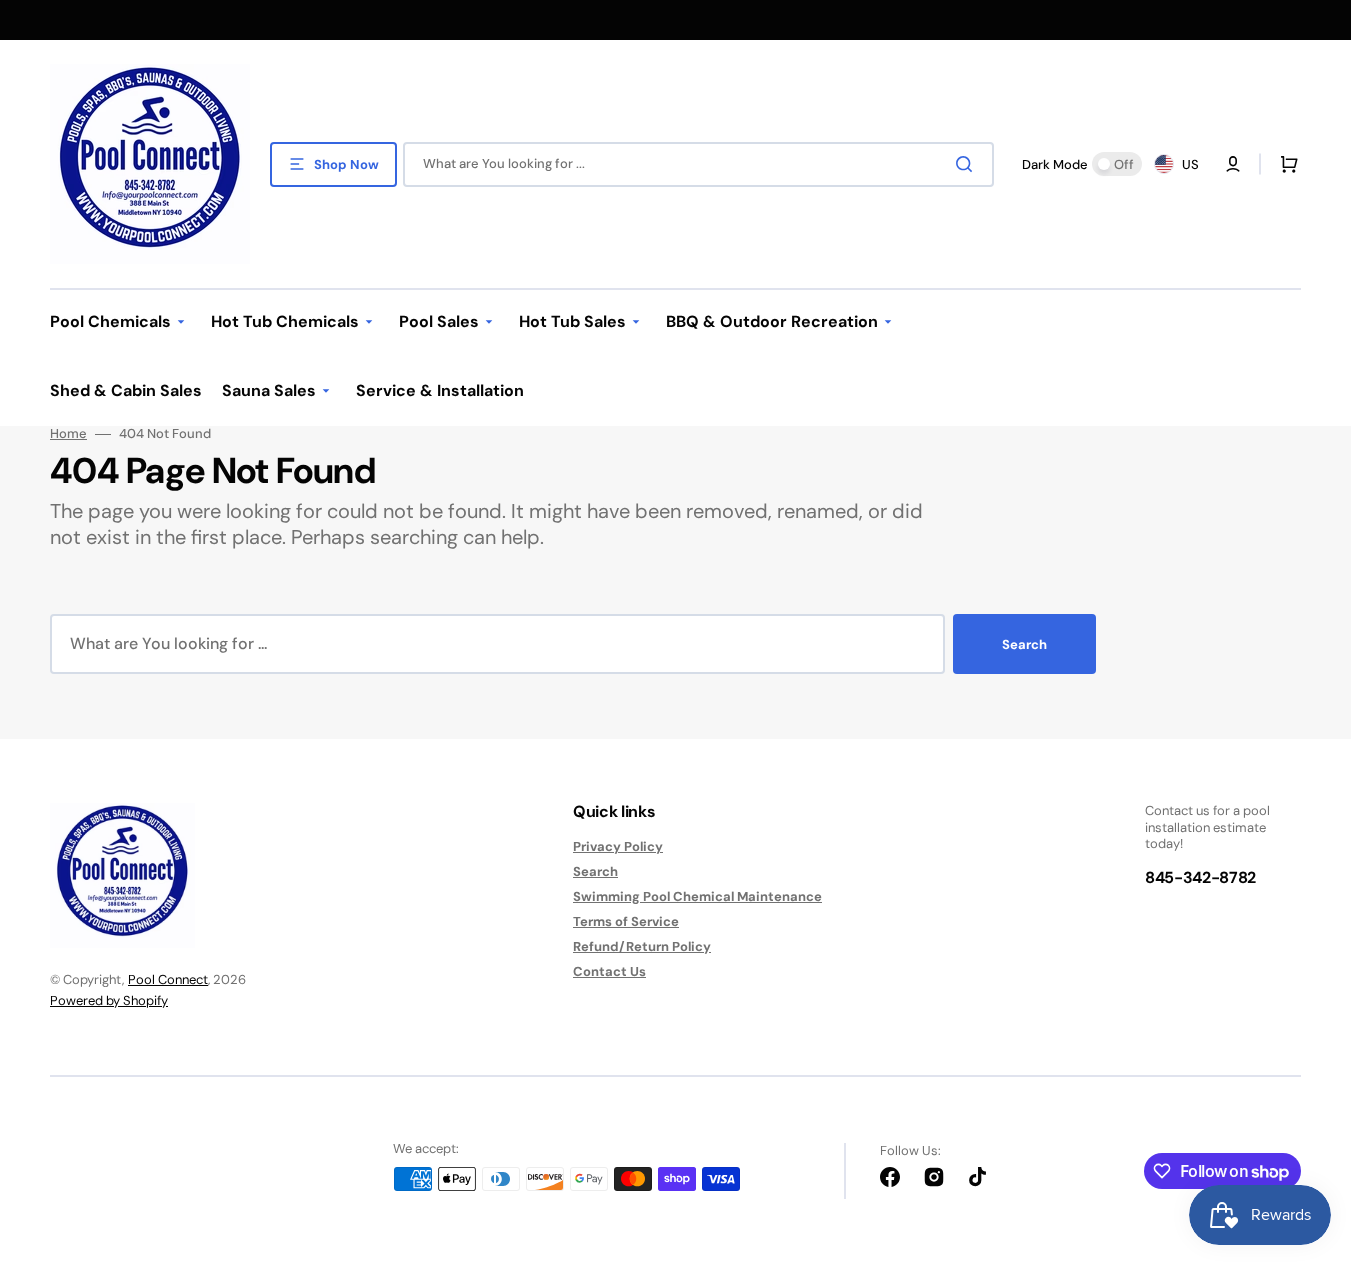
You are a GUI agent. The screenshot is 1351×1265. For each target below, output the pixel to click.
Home (68, 434)
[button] (1285, 164)
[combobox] (698, 164)
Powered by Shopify (109, 1000)
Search (1024, 644)
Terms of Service (626, 921)
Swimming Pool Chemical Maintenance (697, 896)
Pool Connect (168, 979)
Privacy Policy (618, 847)
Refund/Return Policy (642, 946)
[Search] (968, 164)
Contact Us (609, 971)
